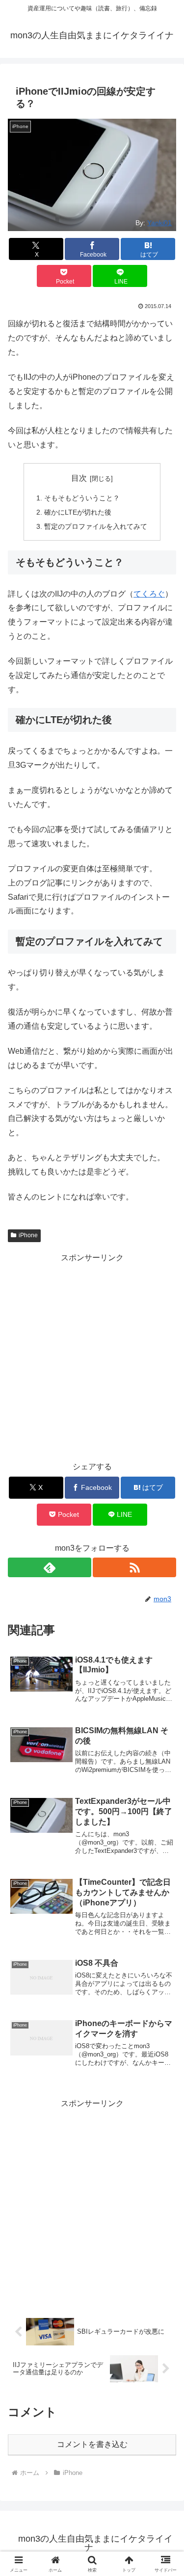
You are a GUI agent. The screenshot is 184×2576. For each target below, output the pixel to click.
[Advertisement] (92, 1357)
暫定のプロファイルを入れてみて (96, 526)
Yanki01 (159, 223)
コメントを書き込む (92, 2444)
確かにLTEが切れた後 (78, 512)
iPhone (28, 1235)
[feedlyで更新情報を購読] (50, 1567)
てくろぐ (149, 594)
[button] (165, 1710)
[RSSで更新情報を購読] (134, 1567)
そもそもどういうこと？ (82, 498)
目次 (79, 478)
